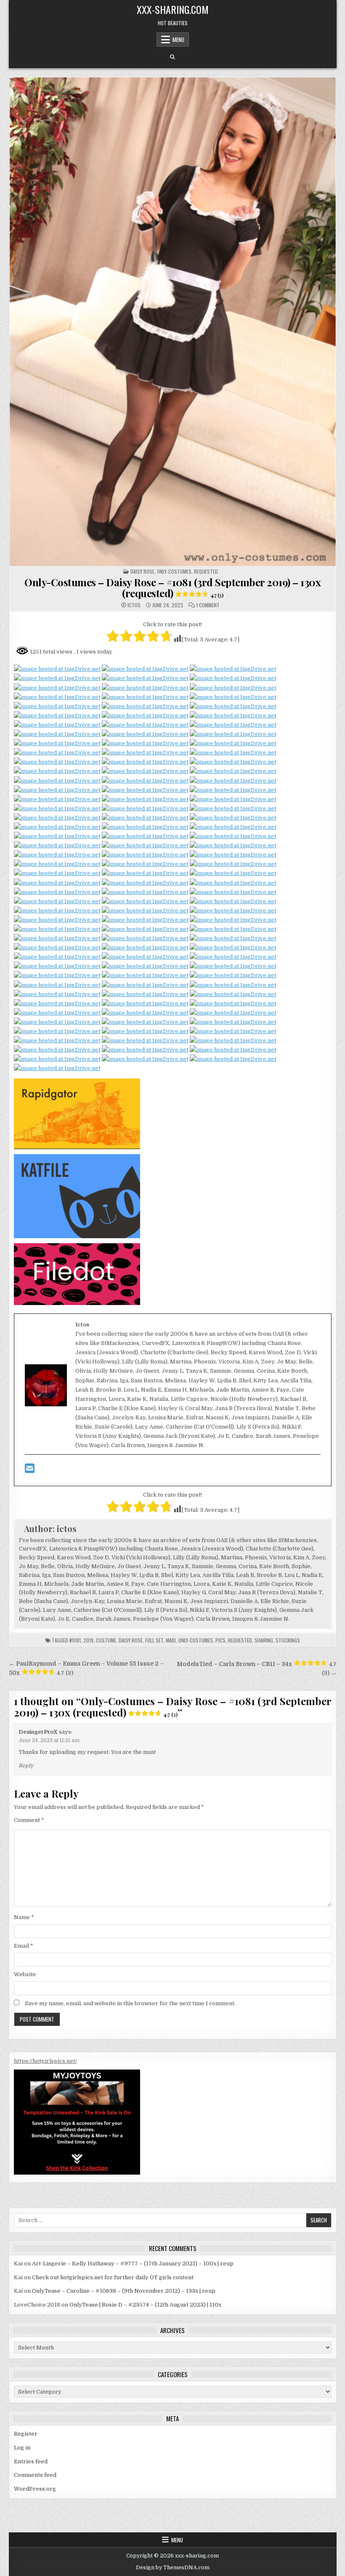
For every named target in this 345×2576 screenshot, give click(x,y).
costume (106, 1640)
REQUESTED (206, 571)
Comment (29, 1820)
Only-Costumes (196, 1640)
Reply (26, 1766)
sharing (264, 1640)
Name (24, 1917)
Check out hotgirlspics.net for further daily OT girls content (113, 2277)
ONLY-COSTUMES (174, 571)
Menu (178, 40)
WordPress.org (35, 2489)
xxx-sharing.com (173, 9)
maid (171, 1640)
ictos (134, 605)
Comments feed (35, 2475)
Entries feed (31, 2461)
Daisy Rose (142, 571)
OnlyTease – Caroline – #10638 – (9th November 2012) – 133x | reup (124, 2291)
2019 (88, 1640)
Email (24, 1946)
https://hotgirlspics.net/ (45, 2061)
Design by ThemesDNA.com (173, 2568)
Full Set (154, 1640)
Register (26, 2434)
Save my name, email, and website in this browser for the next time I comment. (130, 2003)
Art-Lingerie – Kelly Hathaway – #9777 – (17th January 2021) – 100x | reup (133, 2264)
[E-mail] (30, 1470)
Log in (22, 2448)
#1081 (75, 1640)
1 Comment (208, 605)
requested (240, 1640)
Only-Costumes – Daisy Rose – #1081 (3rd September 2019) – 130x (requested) (172, 588)
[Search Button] (172, 57)
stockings (288, 1640)
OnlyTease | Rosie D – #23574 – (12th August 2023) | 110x (145, 2305)
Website (25, 1974)
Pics (220, 1640)
